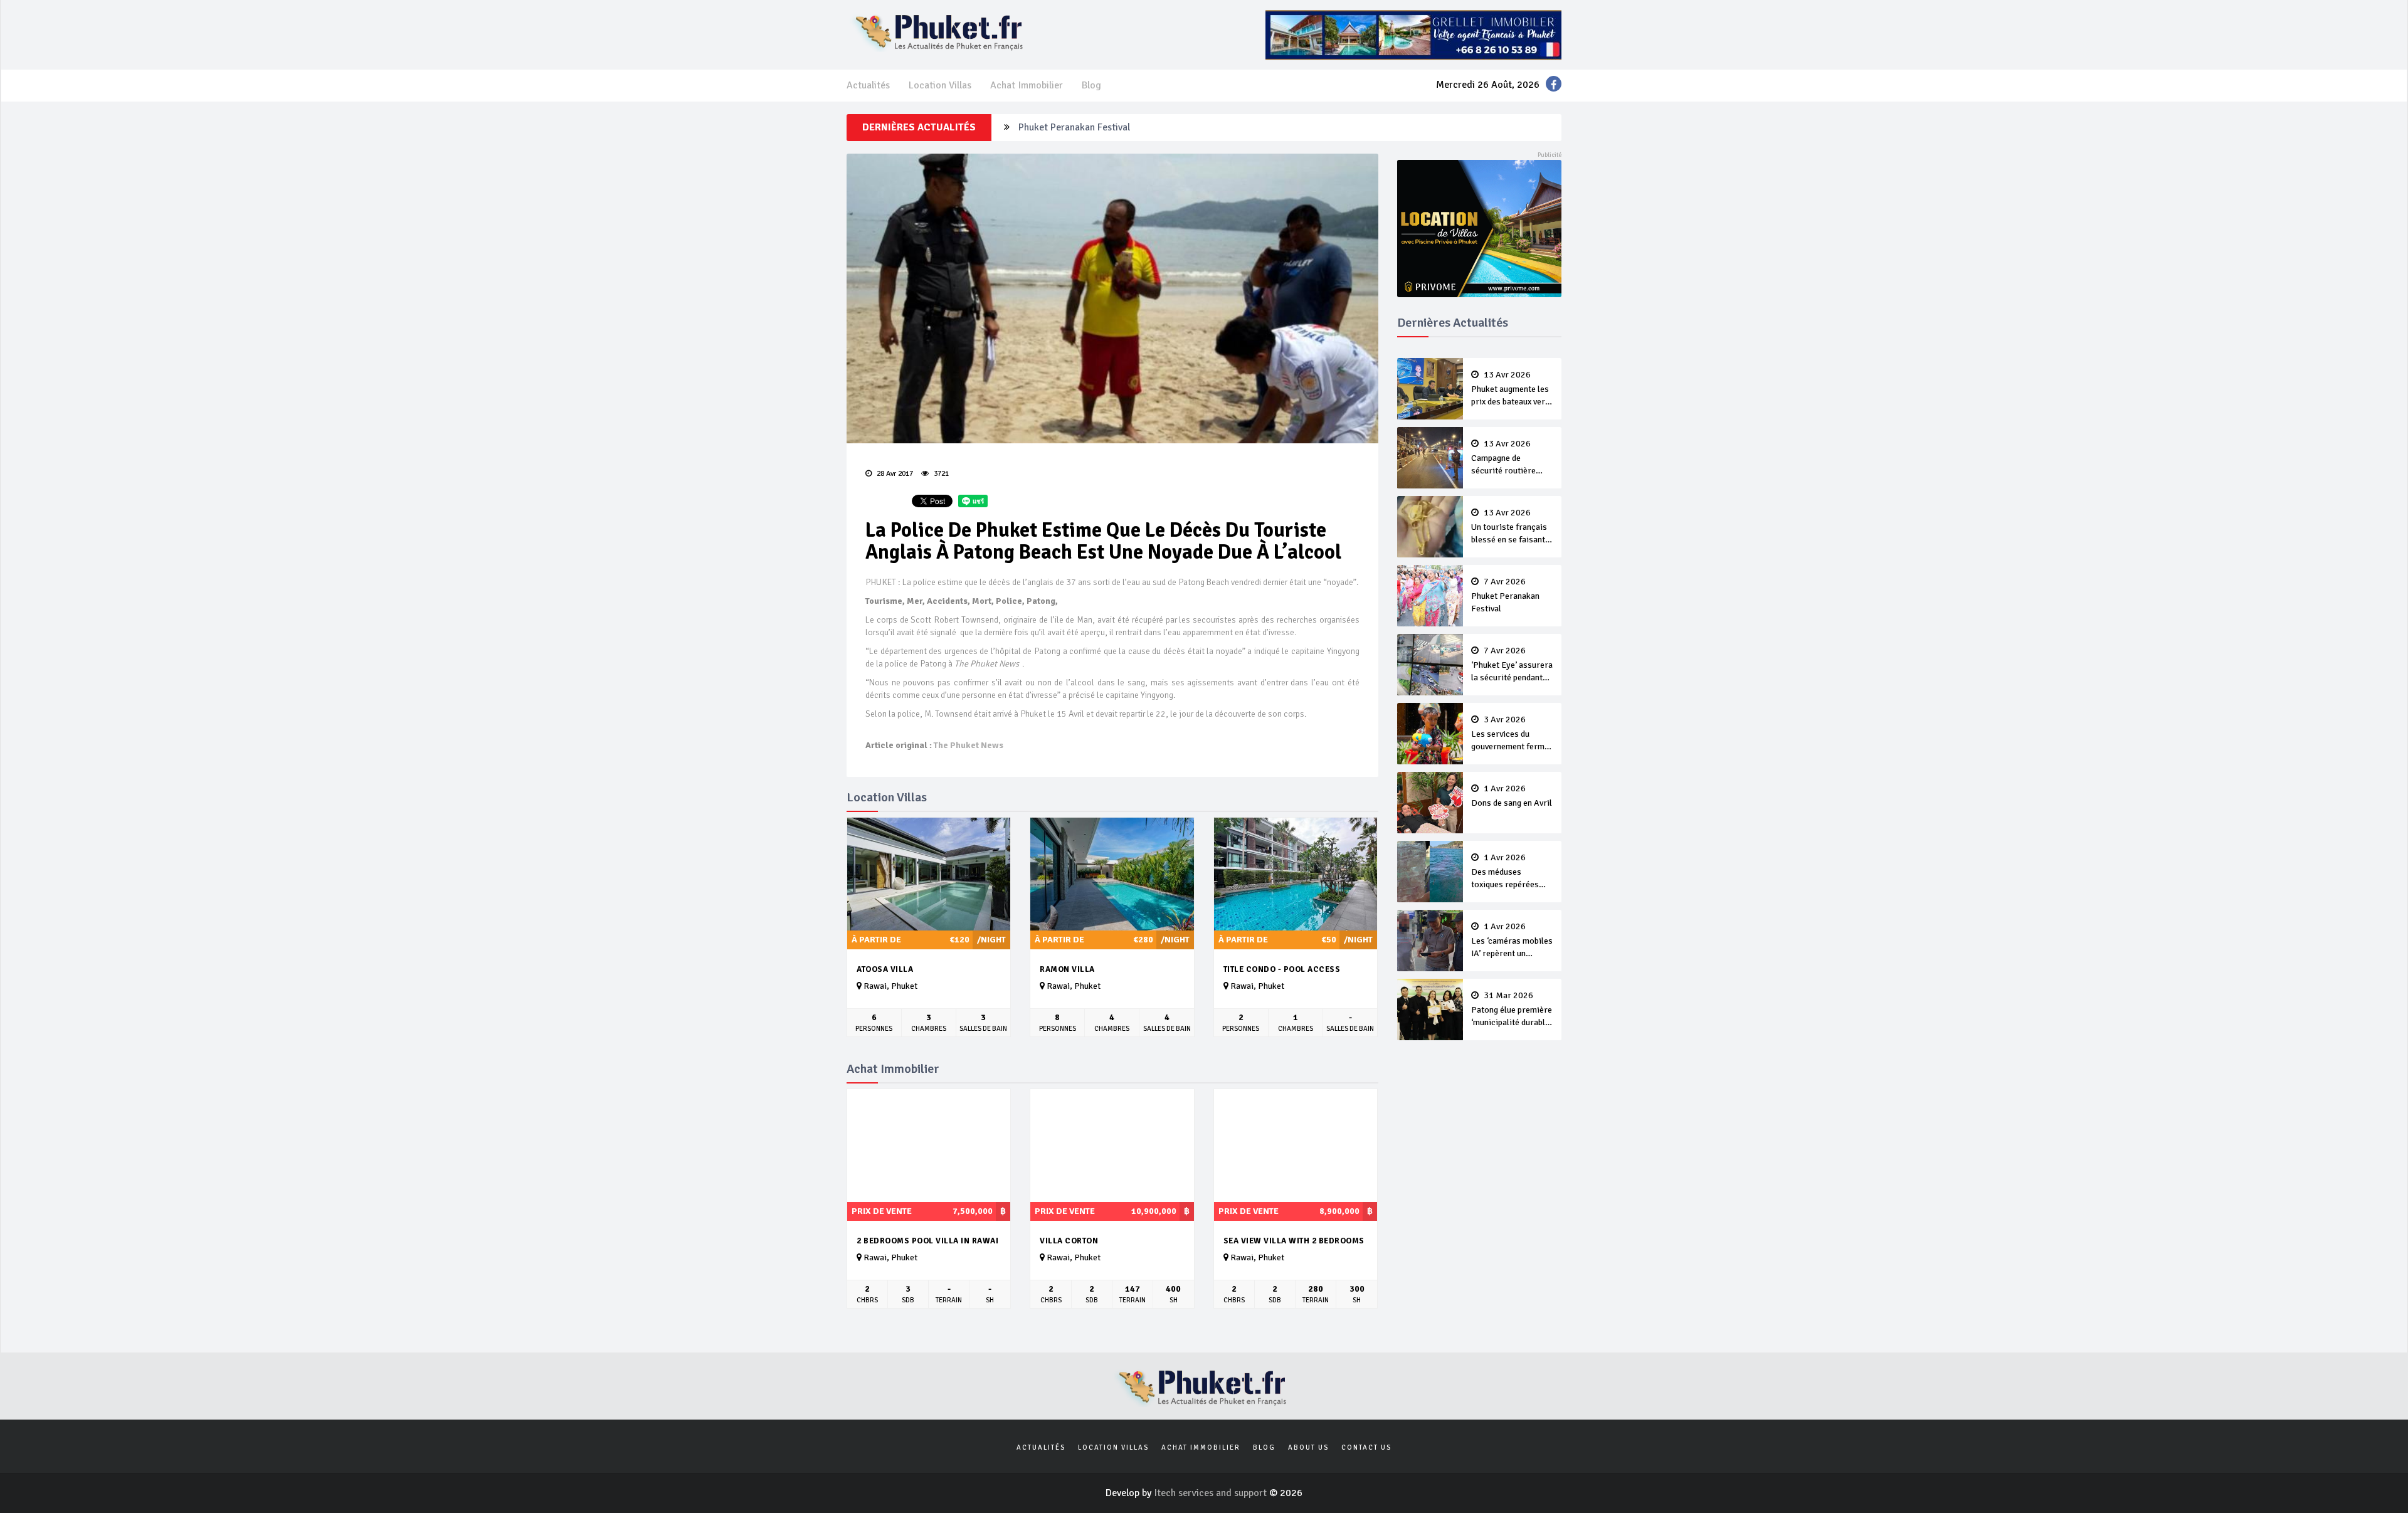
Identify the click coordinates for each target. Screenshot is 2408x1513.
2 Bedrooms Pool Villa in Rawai (927, 1241)
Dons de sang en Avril (1512, 796)
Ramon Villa (1067, 969)
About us (1308, 1447)
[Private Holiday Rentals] (1480, 228)
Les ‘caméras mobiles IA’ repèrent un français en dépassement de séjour (1512, 941)
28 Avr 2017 (894, 474)
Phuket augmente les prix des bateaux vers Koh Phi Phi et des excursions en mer (1510, 389)
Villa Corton (1069, 1241)
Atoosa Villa (885, 969)
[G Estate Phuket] (1413, 34)
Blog (1091, 85)
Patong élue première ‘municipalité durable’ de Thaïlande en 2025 (1512, 1010)
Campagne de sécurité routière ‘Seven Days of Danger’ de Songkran (1510, 458)
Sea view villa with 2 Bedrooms (1294, 1241)
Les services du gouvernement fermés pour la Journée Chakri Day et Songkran (1512, 734)
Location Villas (940, 85)
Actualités (868, 85)
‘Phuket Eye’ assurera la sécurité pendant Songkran (1512, 665)
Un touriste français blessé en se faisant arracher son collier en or (1509, 527)
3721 (940, 474)
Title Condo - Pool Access (1282, 969)
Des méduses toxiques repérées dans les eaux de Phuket (1505, 872)
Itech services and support (1212, 1493)
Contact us (1366, 1447)
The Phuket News (969, 745)
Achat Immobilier (1027, 85)
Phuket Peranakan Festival (1074, 127)
